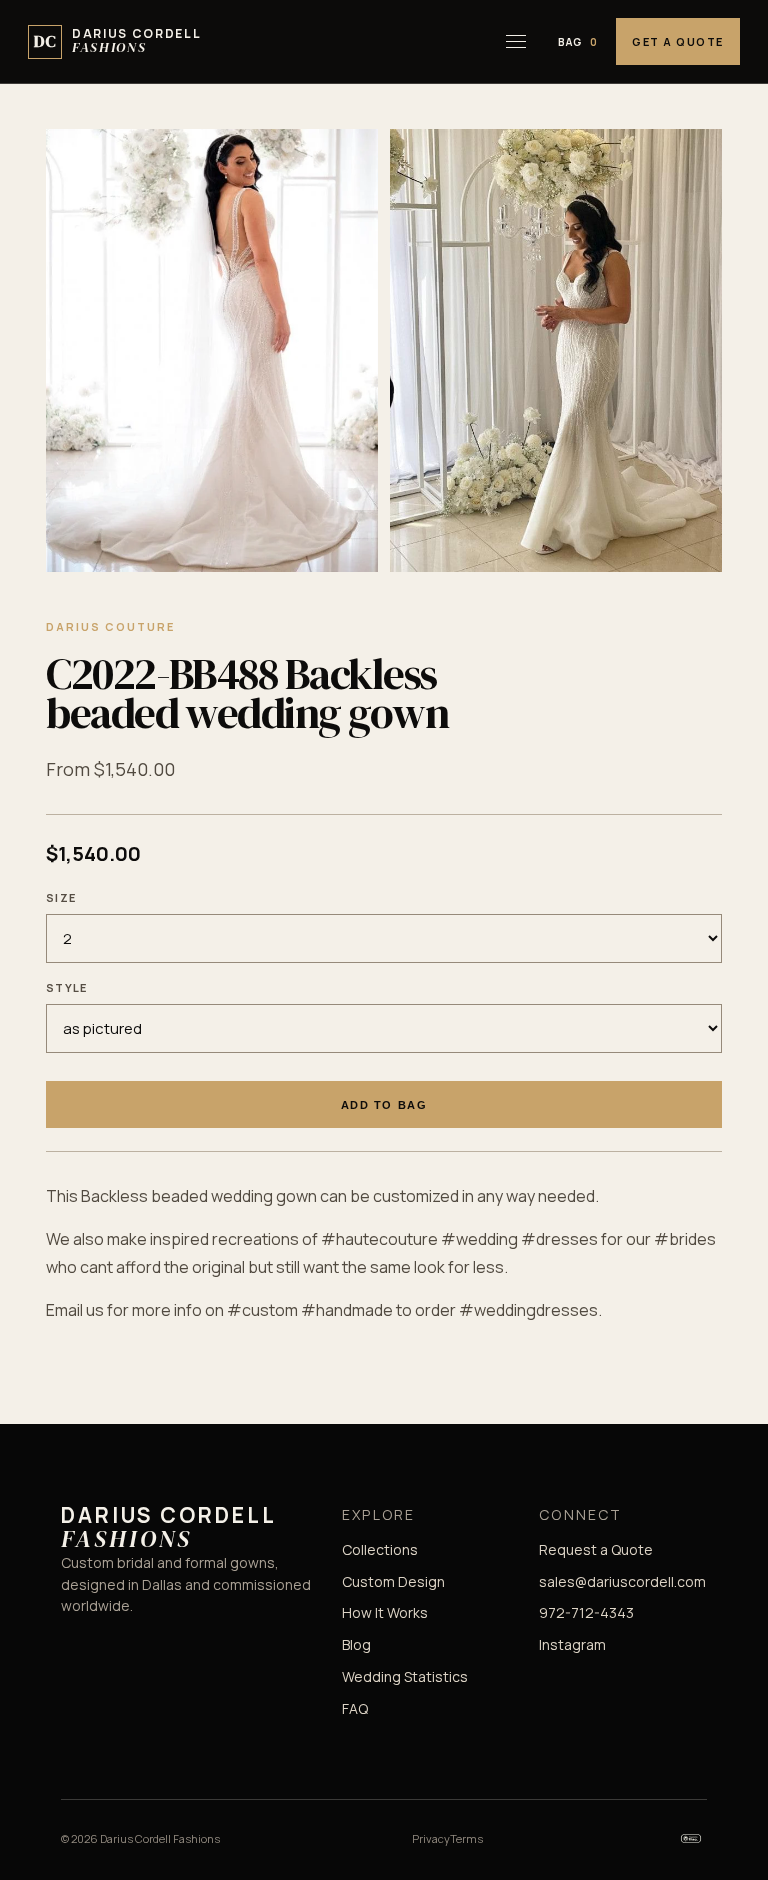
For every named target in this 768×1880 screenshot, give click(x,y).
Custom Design (393, 1581)
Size (61, 897)
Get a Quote (678, 41)
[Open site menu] (516, 42)
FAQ (355, 1708)
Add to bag (384, 1105)
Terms (466, 1838)
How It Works (385, 1612)
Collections (380, 1549)
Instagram (572, 1644)
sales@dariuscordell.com (622, 1581)
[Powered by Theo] (691, 1838)
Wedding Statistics (405, 1676)
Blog (356, 1644)
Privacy (431, 1838)
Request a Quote (596, 1549)
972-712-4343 (586, 1612)
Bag (578, 42)
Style (67, 987)
